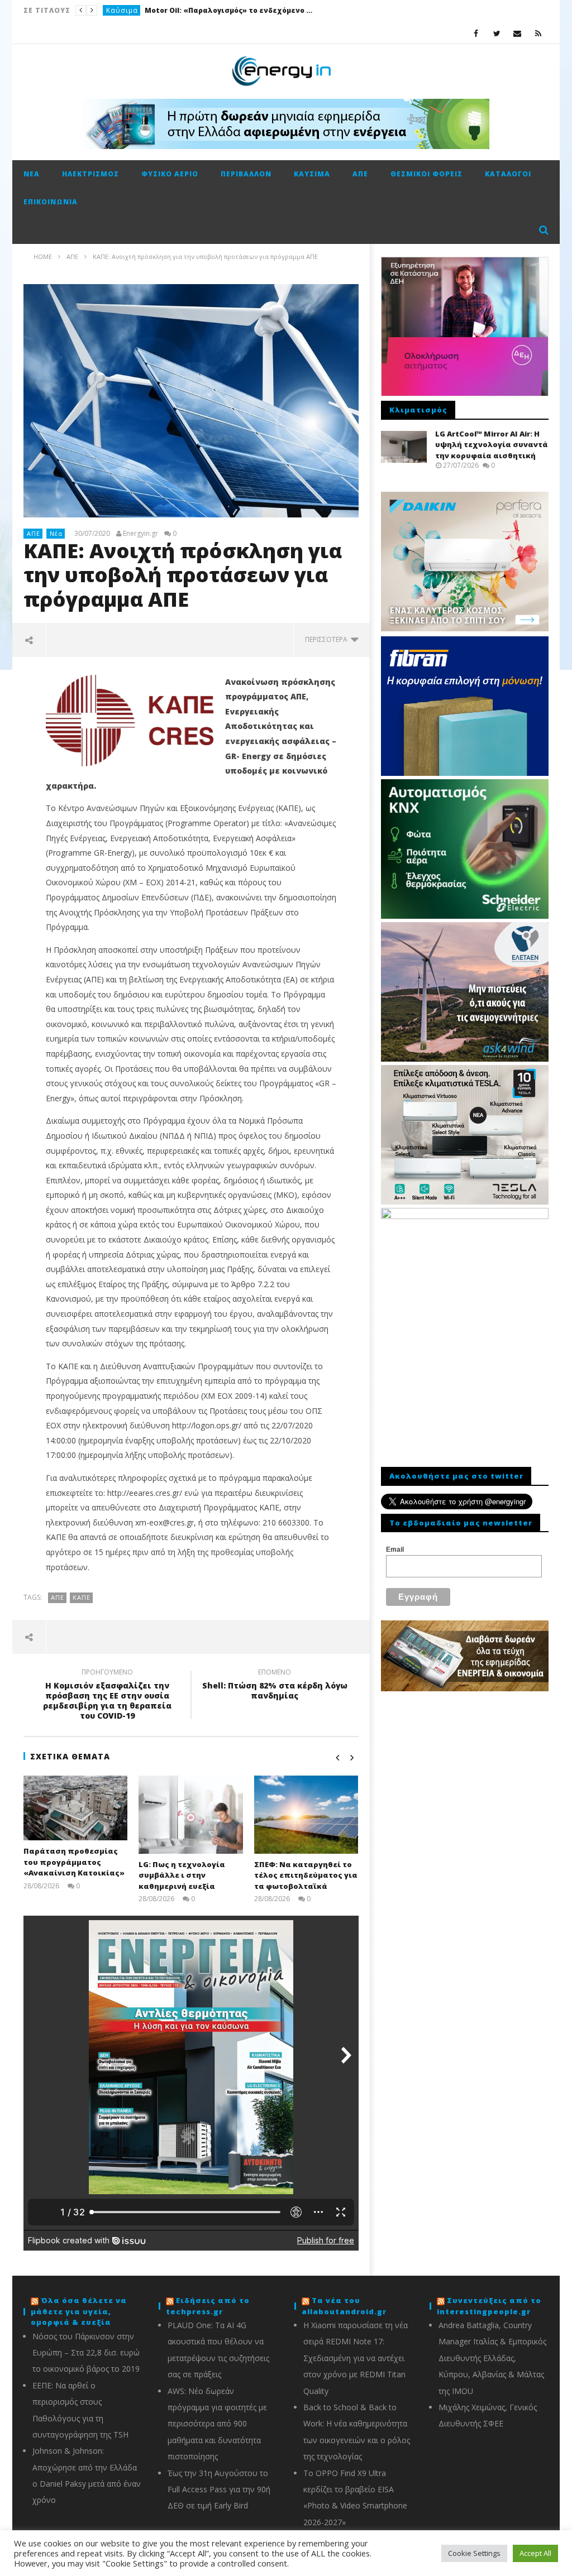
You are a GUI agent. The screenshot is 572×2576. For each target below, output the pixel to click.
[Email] (518, 33)
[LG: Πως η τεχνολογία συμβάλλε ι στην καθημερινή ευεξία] (191, 1815)
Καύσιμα (122, 10)
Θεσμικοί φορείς (426, 174)
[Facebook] (476, 33)
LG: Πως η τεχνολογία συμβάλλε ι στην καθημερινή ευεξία (182, 1875)
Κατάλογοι (508, 174)
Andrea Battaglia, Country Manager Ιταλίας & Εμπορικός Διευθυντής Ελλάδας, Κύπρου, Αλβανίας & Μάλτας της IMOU (492, 2358)
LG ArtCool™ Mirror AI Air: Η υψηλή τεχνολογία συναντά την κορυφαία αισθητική (492, 445)
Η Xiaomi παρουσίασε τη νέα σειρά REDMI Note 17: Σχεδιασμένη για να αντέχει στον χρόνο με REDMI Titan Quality (356, 2358)
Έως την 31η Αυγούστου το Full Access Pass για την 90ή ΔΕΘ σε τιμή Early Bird (219, 2489)
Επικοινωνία (51, 202)
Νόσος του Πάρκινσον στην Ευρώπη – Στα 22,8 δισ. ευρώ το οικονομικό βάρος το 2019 (86, 2353)
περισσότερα (328, 639)
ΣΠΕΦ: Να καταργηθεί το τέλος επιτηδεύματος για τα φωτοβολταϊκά (306, 1875)
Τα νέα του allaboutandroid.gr (344, 2306)
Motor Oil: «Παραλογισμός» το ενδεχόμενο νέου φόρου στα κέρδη (228, 10)
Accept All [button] (535, 2553)
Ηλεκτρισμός (90, 174)
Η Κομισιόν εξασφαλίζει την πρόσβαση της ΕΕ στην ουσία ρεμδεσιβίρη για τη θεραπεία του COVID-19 (107, 1696)
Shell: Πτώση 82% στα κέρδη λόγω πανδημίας (275, 1686)
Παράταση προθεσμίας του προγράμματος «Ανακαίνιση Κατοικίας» (74, 1862)
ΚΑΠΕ (82, 1597)
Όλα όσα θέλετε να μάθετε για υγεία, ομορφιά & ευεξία (79, 2311)
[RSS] (538, 33)
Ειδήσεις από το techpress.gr (208, 2306)
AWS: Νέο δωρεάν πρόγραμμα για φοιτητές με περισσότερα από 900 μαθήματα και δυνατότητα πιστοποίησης (217, 2424)
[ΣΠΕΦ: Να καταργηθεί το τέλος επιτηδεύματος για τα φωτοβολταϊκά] (306, 1815)
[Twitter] (497, 33)
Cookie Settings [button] (474, 2553)
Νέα (32, 174)
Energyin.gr (140, 534)
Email (395, 1550)
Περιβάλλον (246, 174)
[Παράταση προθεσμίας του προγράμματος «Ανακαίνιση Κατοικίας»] (76, 1808)
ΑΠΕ (360, 174)
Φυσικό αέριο (170, 174)
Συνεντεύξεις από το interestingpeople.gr (489, 2306)
